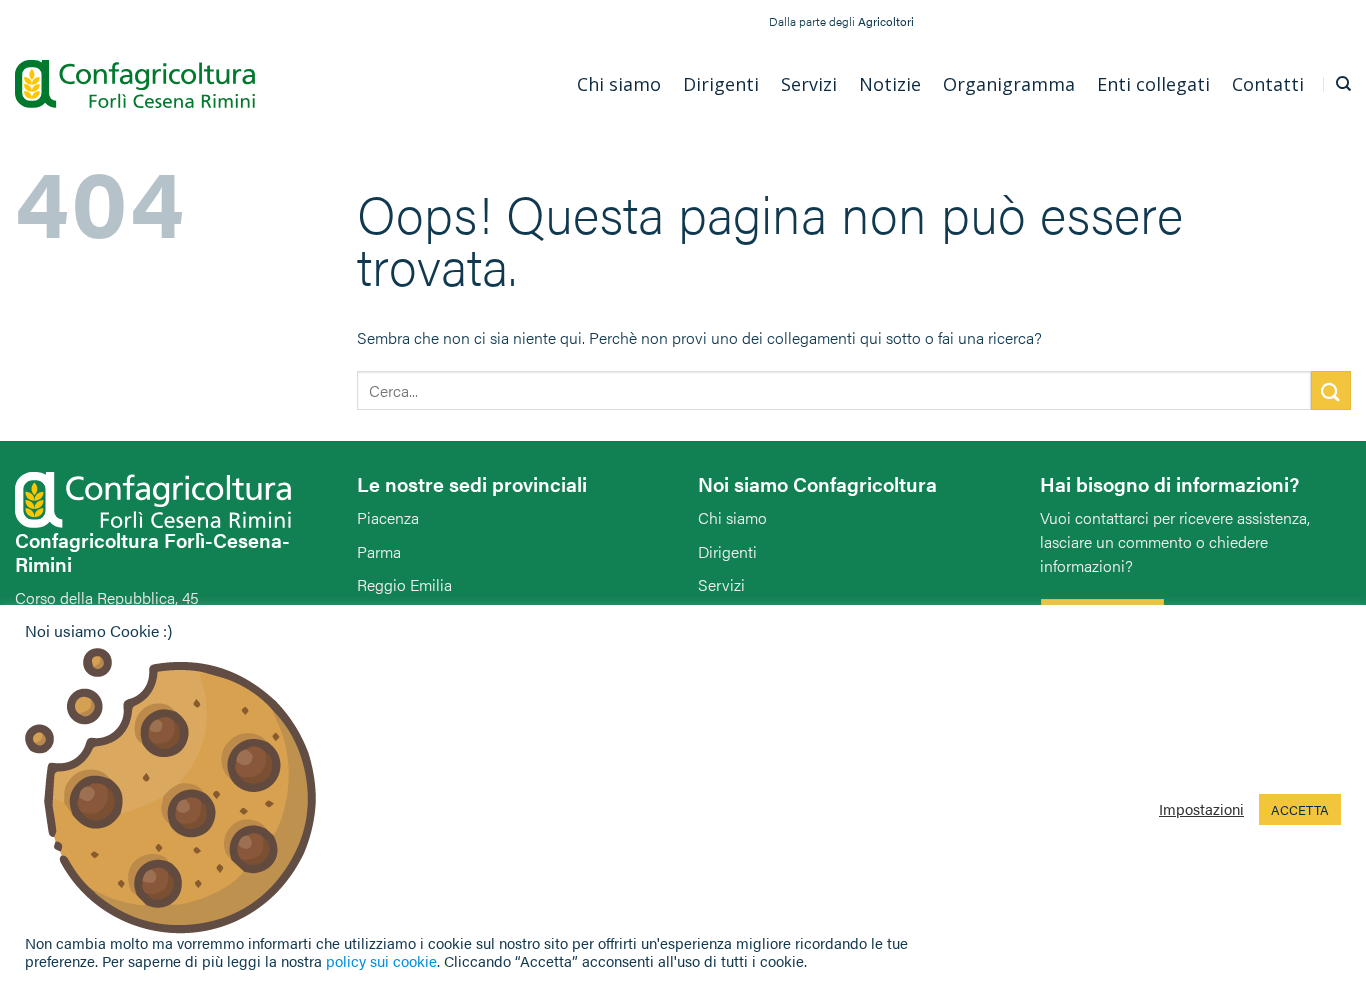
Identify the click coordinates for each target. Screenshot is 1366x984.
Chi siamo (732, 517)
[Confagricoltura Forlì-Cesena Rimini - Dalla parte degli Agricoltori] (135, 84)
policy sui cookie (381, 960)
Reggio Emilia (404, 584)
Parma (379, 551)
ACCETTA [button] (1300, 809)
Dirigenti (727, 551)
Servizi (721, 584)
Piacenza (388, 517)
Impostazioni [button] (1201, 809)
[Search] (1343, 84)
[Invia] (1331, 390)
